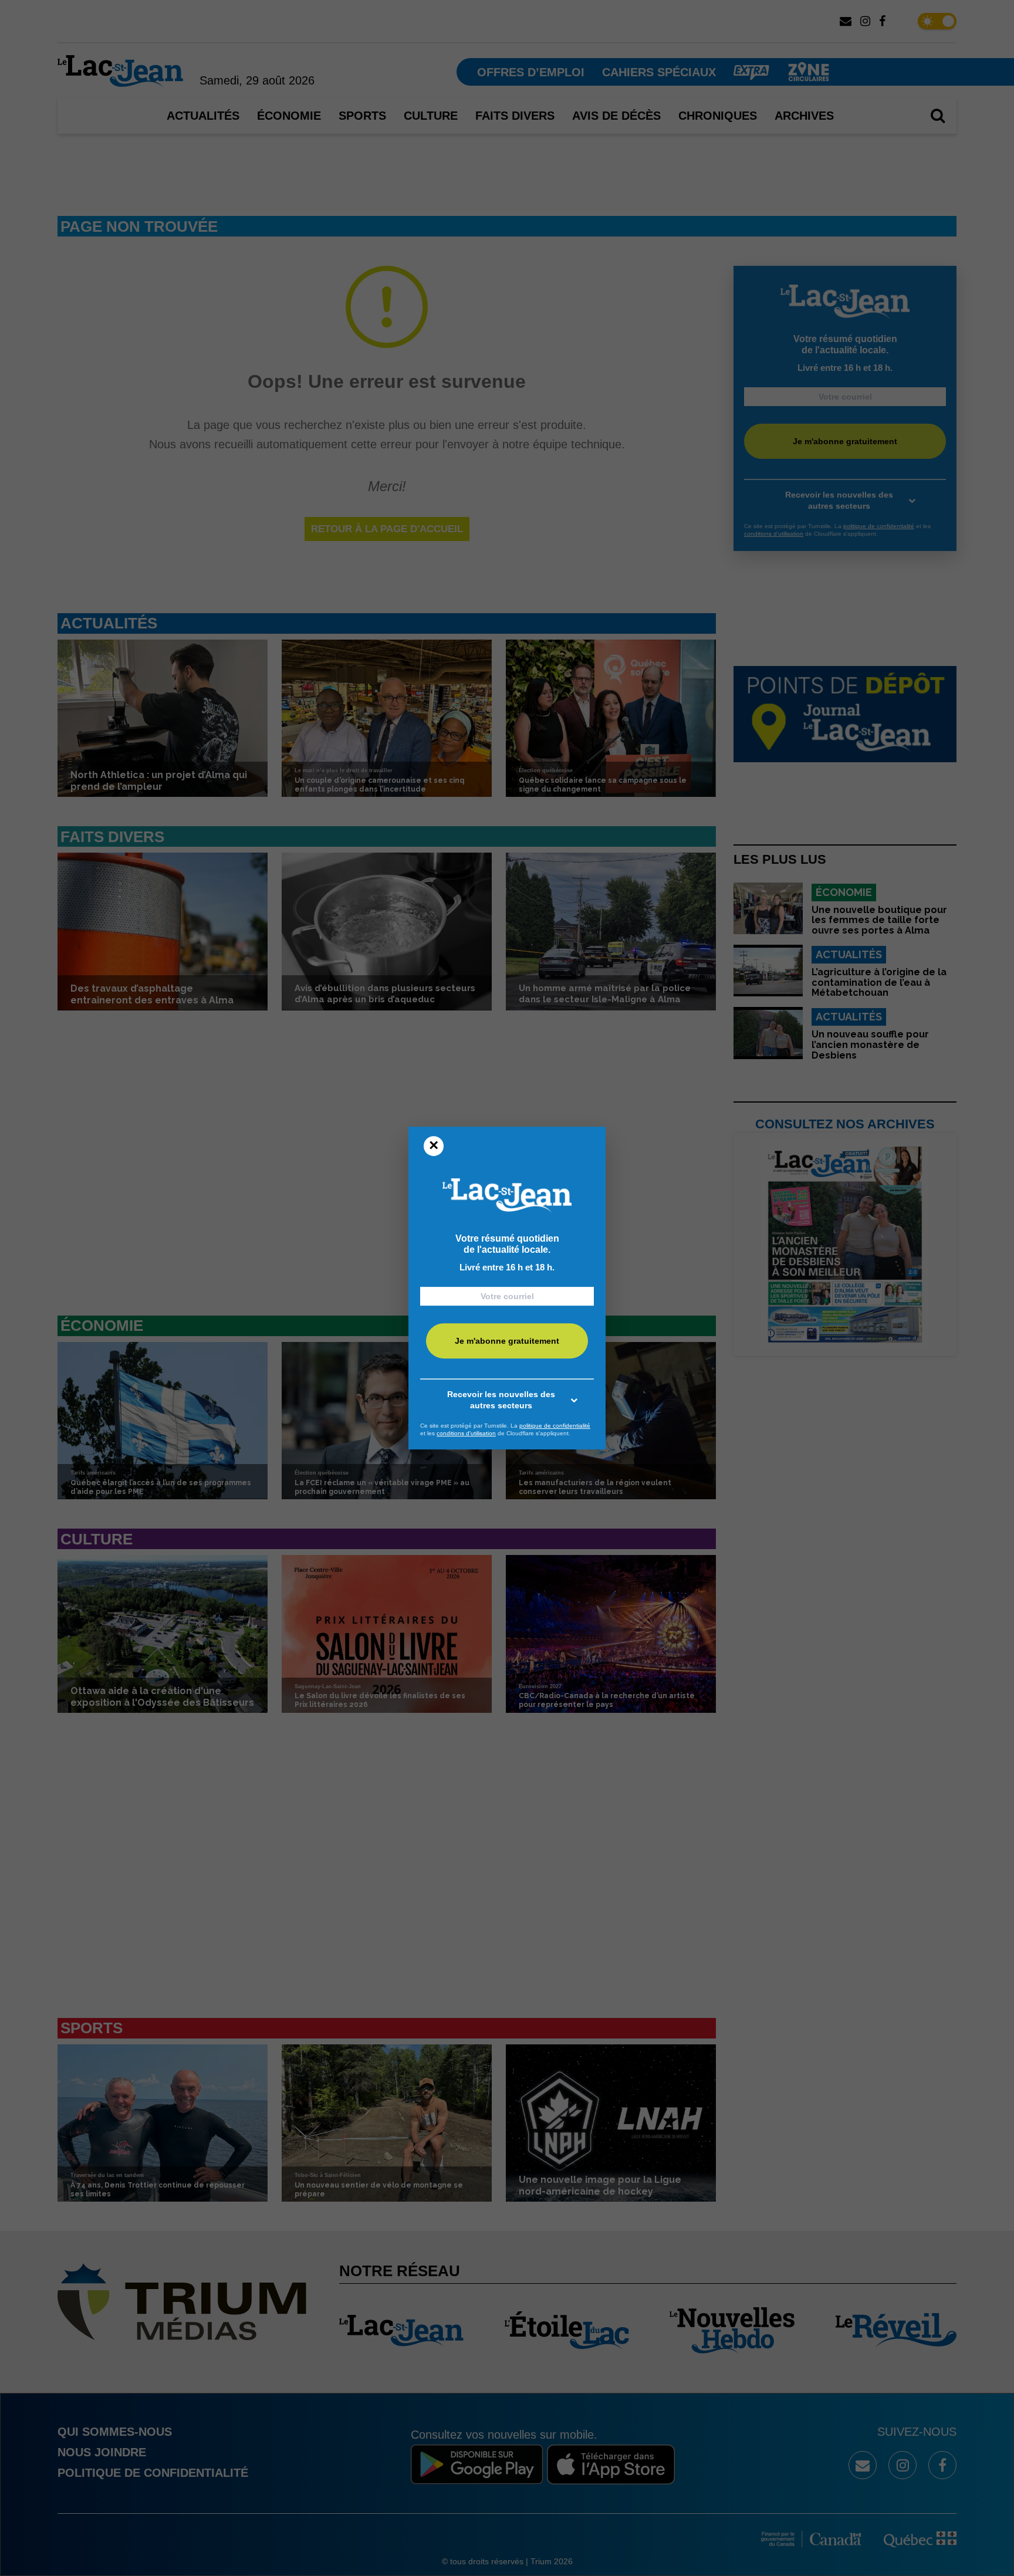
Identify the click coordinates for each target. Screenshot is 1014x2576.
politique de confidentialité (555, 1426)
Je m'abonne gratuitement (507, 1341)
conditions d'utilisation (466, 1433)
